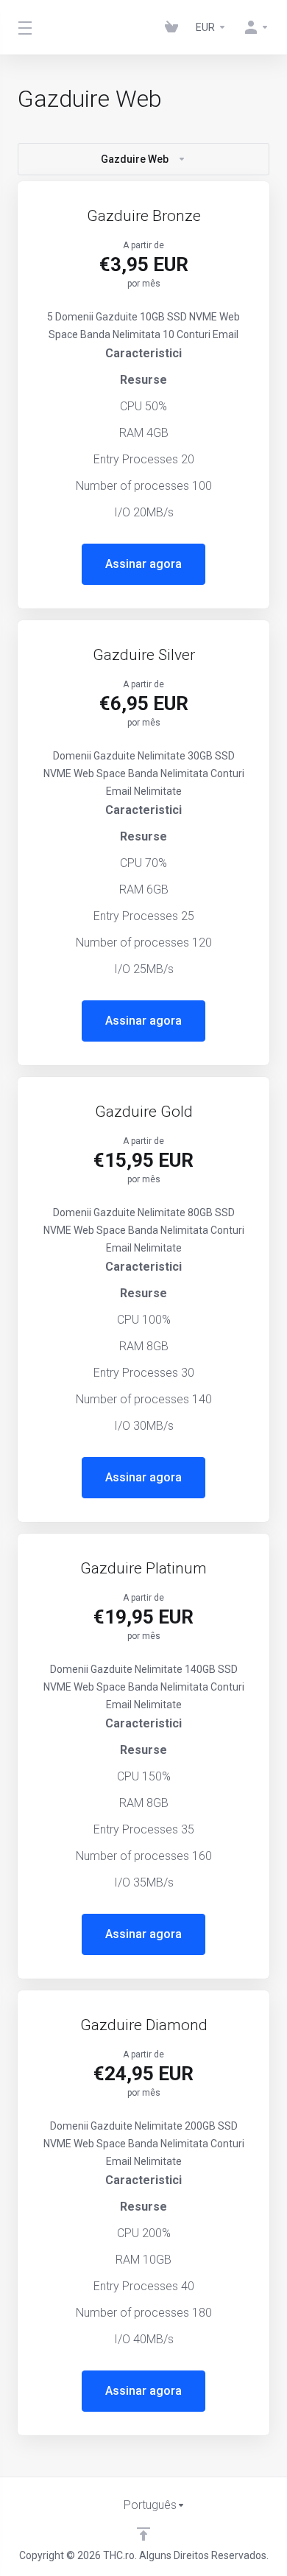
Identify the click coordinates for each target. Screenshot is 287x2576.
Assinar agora (143, 564)
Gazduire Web (135, 159)
